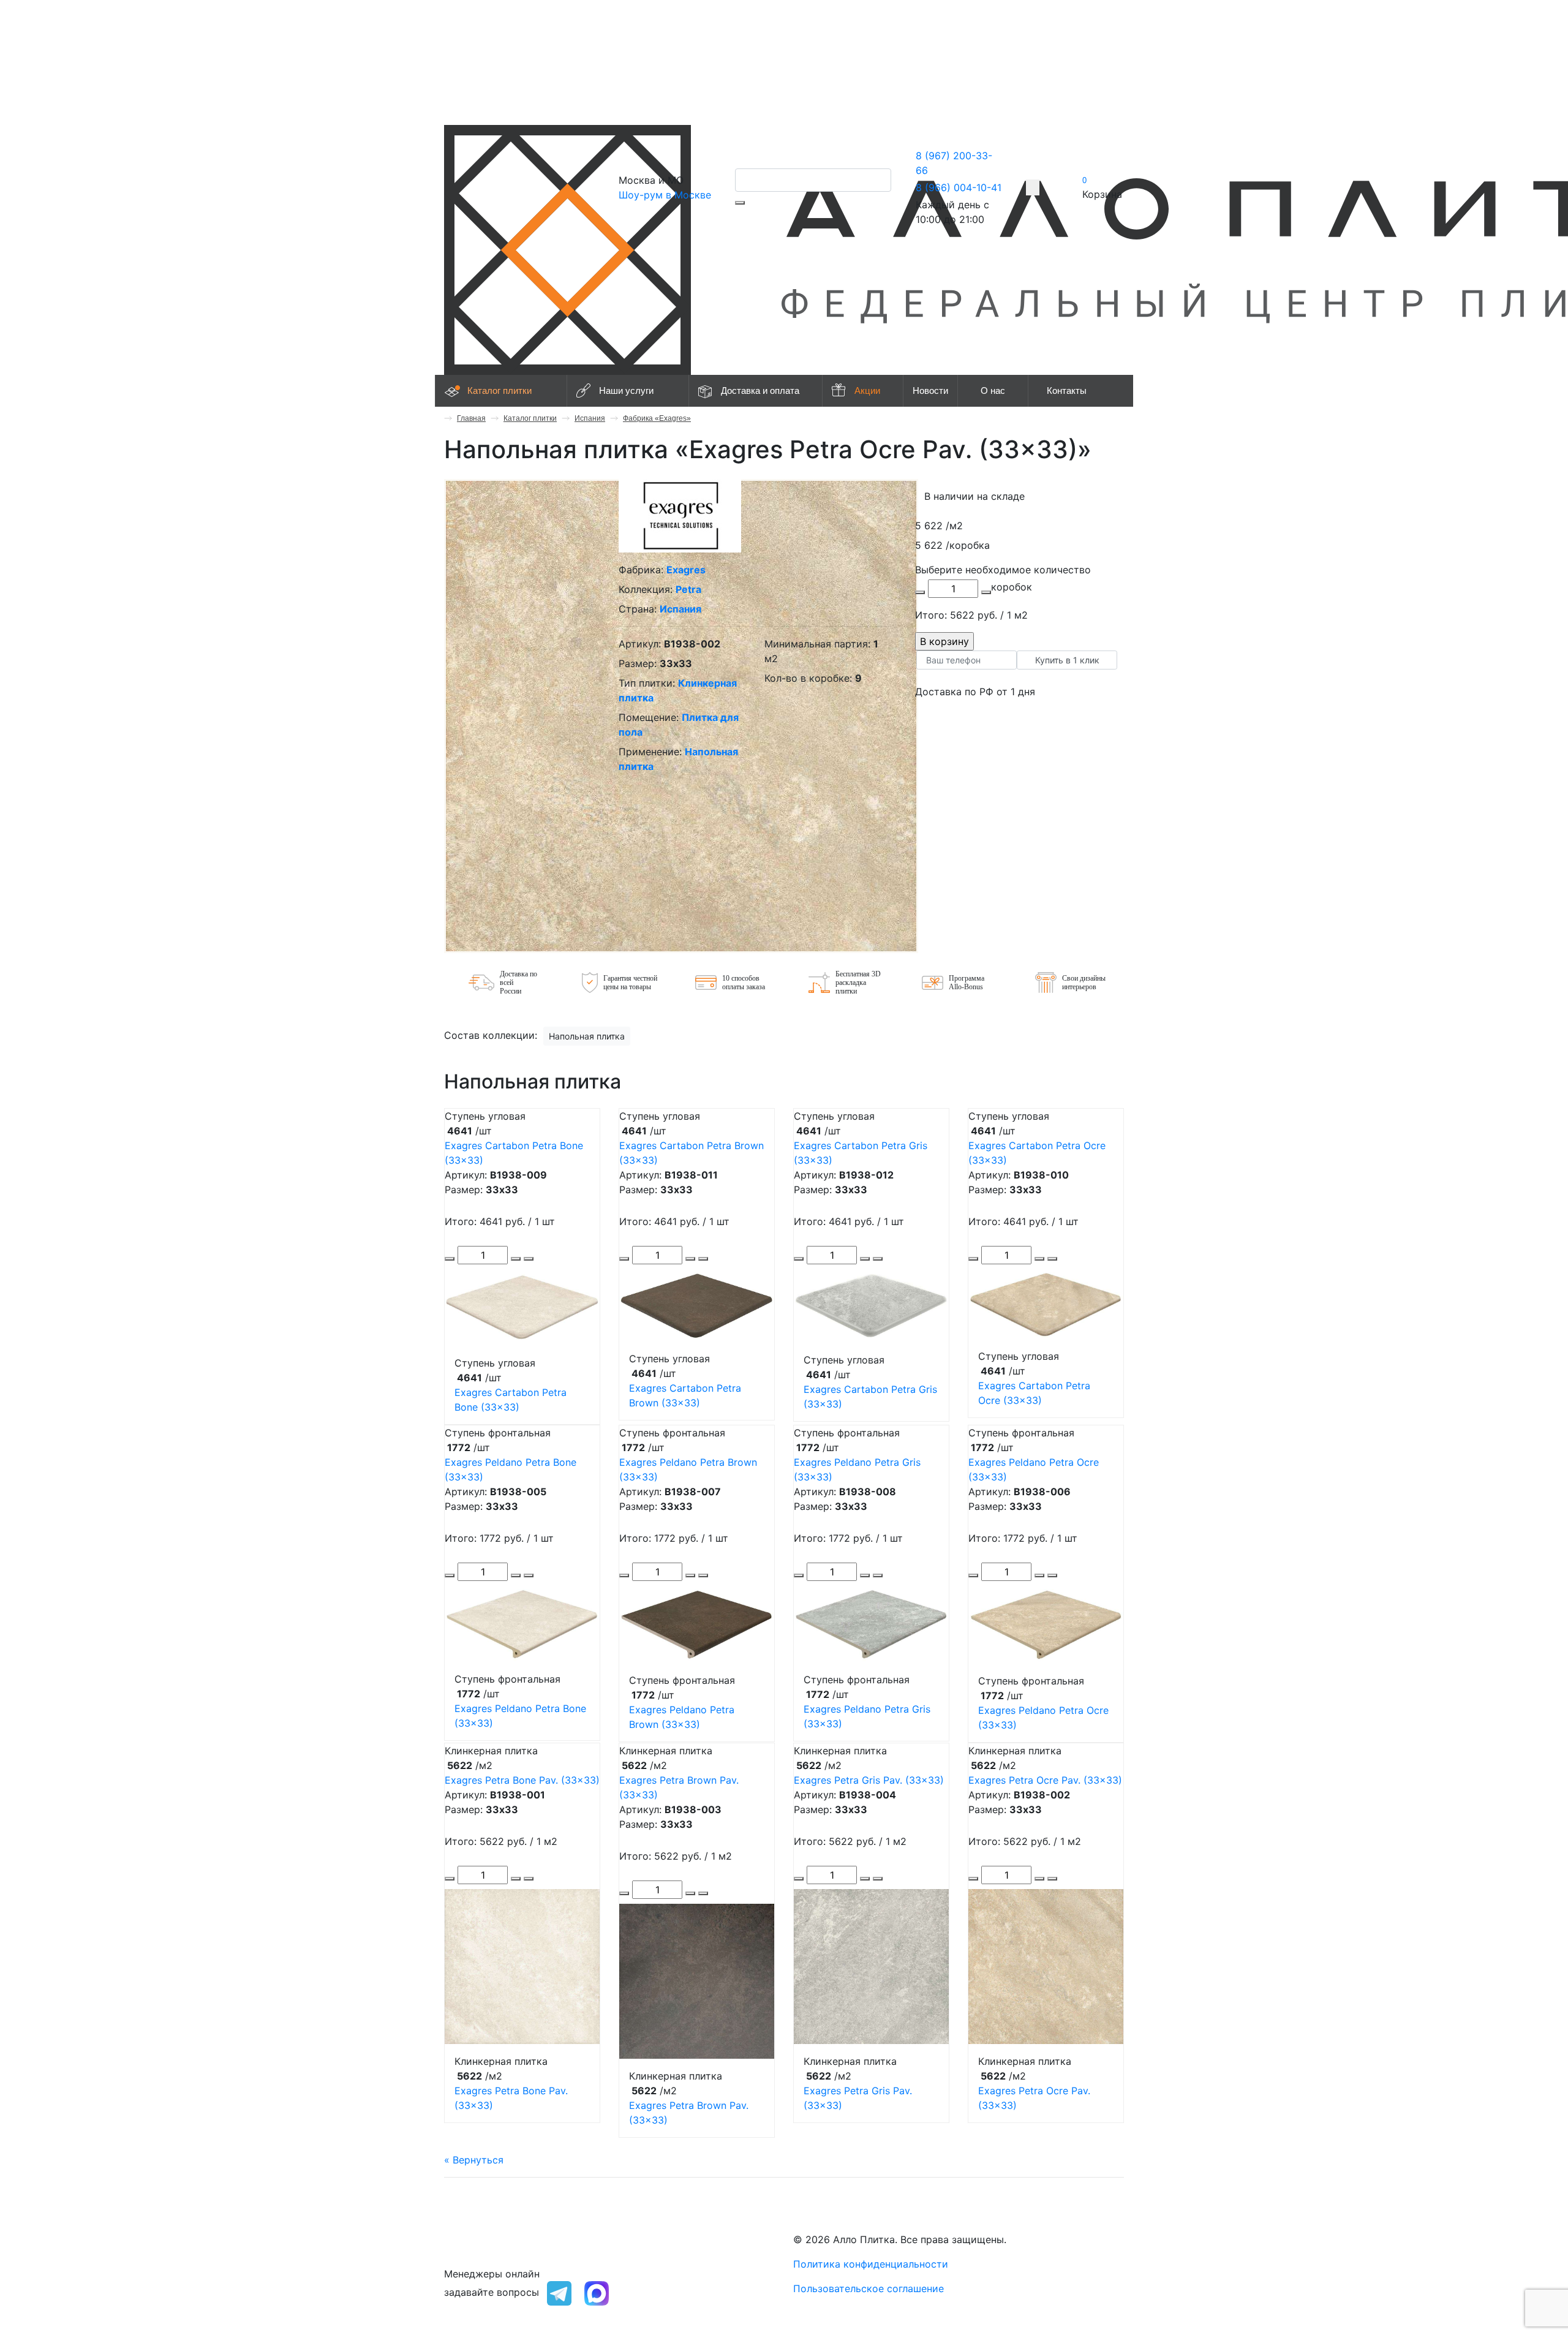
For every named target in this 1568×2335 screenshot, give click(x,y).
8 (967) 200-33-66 (488, 2239)
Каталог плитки (499, 390)
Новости (930, 390)
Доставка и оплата (760, 390)
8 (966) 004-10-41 (959, 187)
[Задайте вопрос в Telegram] (559, 2292)
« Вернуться (474, 2160)
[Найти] (740, 203)
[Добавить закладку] (1033, 187)
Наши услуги (626, 390)
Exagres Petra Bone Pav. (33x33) (522, 1780)
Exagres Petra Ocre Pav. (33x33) (1045, 1780)
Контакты (1067, 390)
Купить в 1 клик (1067, 660)
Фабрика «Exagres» (657, 418)
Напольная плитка (587, 1036)
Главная (471, 418)
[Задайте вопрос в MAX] (597, 2292)
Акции (867, 390)
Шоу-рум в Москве (665, 195)
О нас (993, 390)
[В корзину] (529, 1259)
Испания (590, 418)
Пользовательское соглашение (869, 2288)
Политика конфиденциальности (871, 2264)
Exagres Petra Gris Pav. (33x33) (869, 1780)
